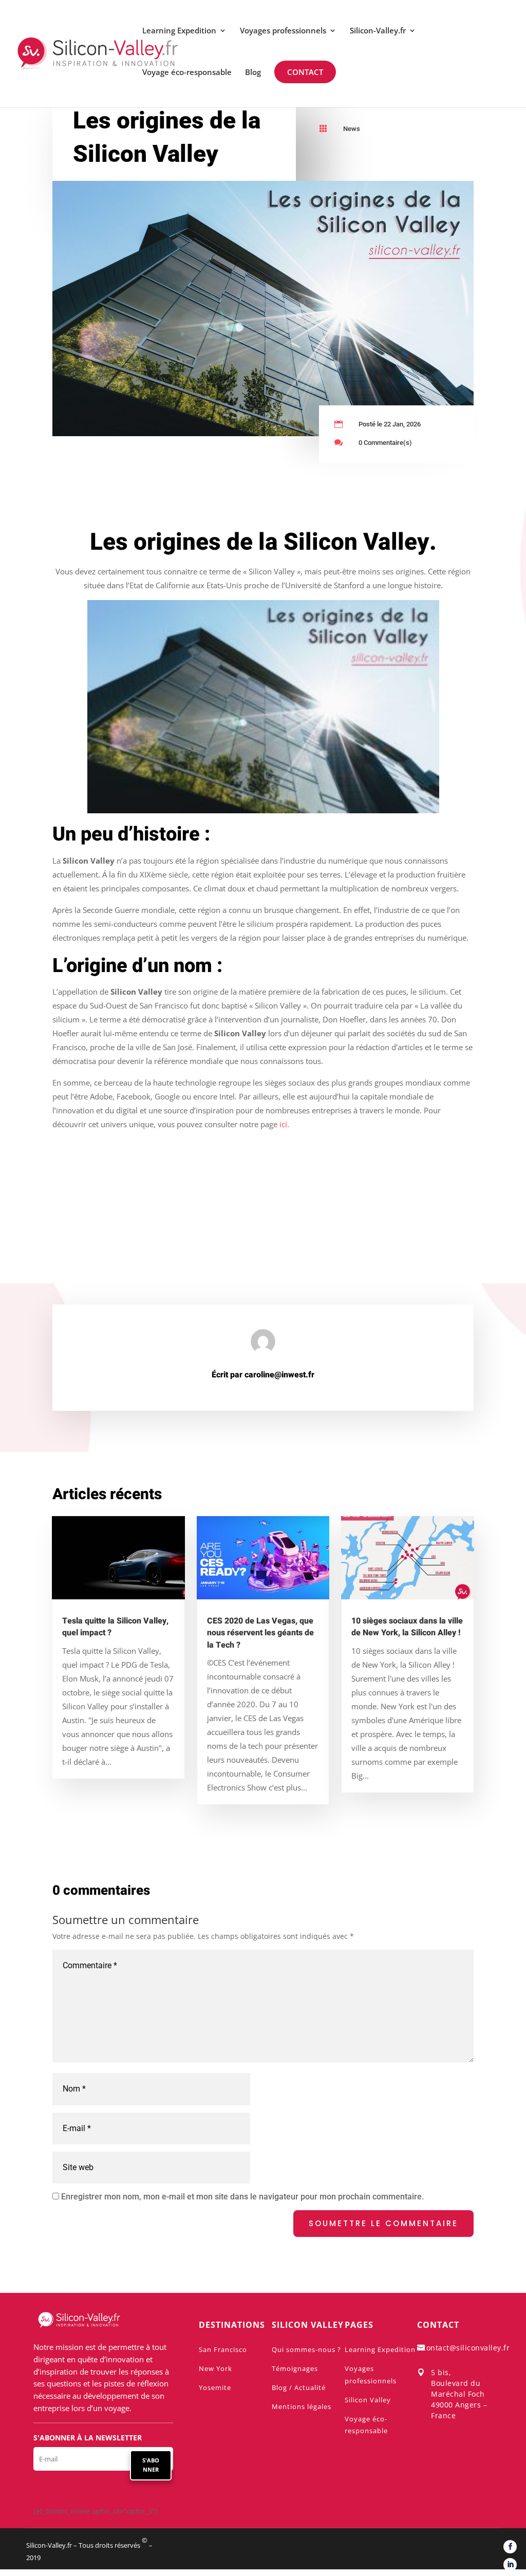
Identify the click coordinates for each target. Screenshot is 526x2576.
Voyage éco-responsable (187, 73)
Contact (306, 72)
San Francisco (223, 2349)
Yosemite (215, 2387)
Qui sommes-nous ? (306, 2349)
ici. (284, 1124)
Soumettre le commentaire (383, 2223)
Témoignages (295, 2368)
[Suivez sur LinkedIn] (510, 2565)
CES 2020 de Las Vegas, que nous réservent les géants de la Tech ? (260, 1633)
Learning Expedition (179, 31)
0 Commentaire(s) (385, 443)
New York (215, 2368)
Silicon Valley (368, 2400)
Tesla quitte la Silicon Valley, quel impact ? (115, 1627)
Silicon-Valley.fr (378, 31)
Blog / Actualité (299, 2387)
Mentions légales (302, 2406)
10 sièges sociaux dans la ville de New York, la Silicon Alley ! (407, 1627)
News (352, 129)
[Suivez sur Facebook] (510, 2547)
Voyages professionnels (283, 31)
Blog (253, 73)
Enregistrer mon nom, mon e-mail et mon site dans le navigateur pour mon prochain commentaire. (242, 2197)
